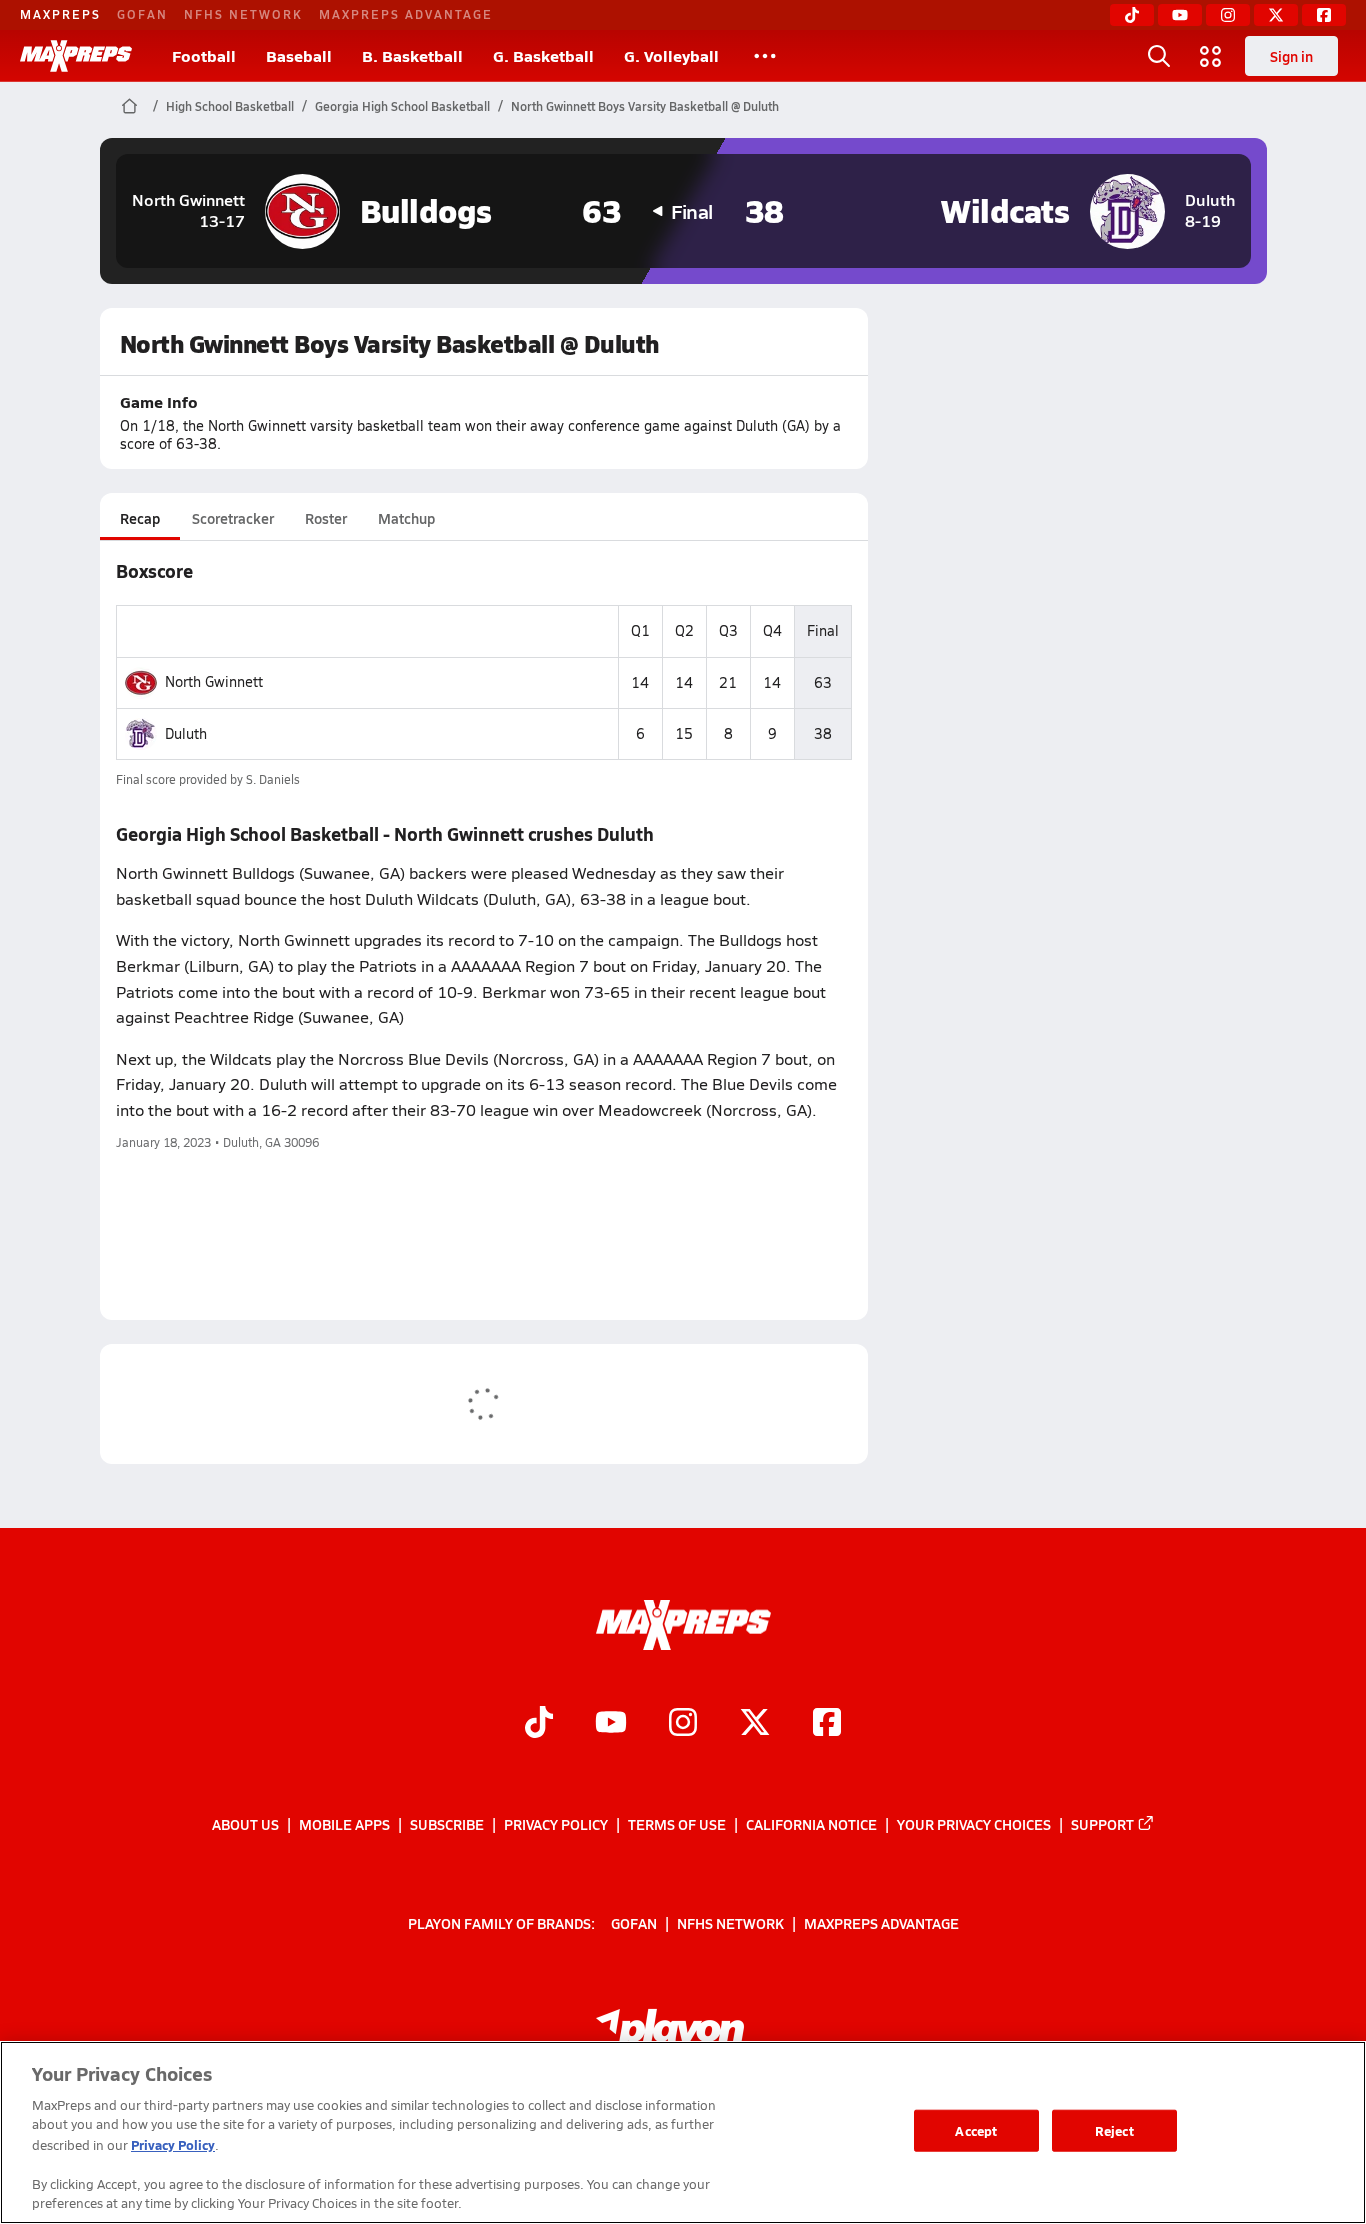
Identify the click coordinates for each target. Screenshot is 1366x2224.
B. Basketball (412, 55)
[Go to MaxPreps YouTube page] (611, 1725)
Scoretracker (233, 518)
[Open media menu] (1211, 56)
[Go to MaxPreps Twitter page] (755, 1725)
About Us (245, 1824)
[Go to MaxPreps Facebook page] (827, 1725)
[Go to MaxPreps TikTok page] (539, 1725)
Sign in (1291, 56)
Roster (326, 518)
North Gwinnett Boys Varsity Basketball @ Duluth (645, 106)
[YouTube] (1180, 15)
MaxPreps (60, 14)
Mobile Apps (344, 1824)
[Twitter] (1276, 15)
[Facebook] (1324, 15)
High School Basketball (230, 106)
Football (204, 55)
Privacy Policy (556, 1824)
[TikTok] (1132, 15)
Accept (976, 2130)
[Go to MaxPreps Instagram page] (683, 1725)
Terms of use (677, 1824)
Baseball (299, 55)
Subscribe (447, 1824)
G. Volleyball (671, 55)
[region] (683, 2132)
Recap (140, 518)
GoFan (142, 14)
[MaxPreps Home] (76, 56)
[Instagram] (1228, 15)
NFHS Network (243, 14)
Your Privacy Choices (974, 1824)
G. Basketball (543, 55)
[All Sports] (765, 56)
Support (1102, 1824)
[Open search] (1159, 56)
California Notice (811, 1824)
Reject (1114, 2130)
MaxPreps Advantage (406, 14)
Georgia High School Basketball (402, 106)
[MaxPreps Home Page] (129, 106)
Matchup (406, 518)
